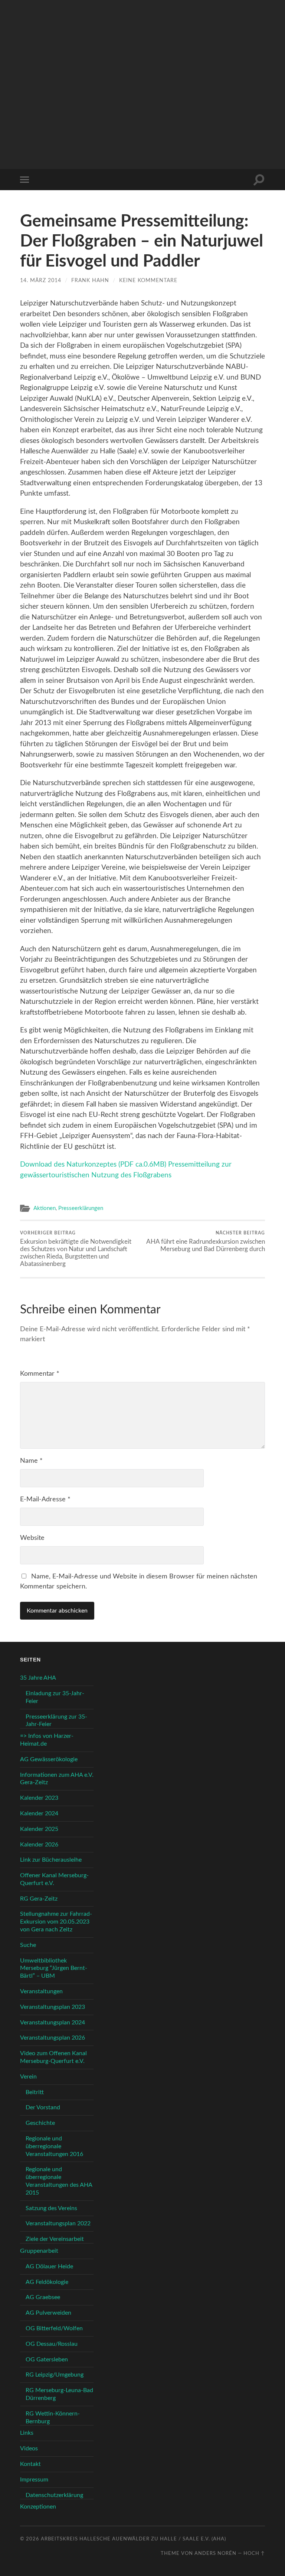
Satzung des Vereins (51, 2208)
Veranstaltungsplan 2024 (53, 2023)
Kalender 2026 (39, 1845)
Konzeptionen (38, 2507)
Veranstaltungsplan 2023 (53, 2007)
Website (32, 1538)
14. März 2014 (41, 280)
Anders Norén (215, 2553)
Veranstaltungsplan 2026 (53, 2038)
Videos (29, 2448)
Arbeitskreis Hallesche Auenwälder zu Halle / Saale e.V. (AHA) (133, 2539)
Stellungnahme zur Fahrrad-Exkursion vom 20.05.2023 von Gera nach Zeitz (56, 1922)
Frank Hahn (90, 280)
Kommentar (40, 1374)
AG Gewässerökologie (49, 1759)
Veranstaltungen (41, 1991)
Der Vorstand (43, 2107)
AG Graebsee (43, 2297)
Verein (28, 2077)
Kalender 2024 (39, 1813)
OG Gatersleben (47, 2360)
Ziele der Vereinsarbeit (55, 2239)
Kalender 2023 (39, 1798)
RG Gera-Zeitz (39, 1899)
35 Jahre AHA (38, 1678)
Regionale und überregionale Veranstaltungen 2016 (54, 2146)
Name (31, 1461)
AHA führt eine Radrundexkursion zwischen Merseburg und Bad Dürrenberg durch (206, 1241)
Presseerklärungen (81, 1208)
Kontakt (30, 2464)
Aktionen (45, 1208)
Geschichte (40, 2123)
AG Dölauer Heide (49, 2266)
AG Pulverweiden (48, 2313)
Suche (28, 1945)
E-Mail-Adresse (45, 1499)
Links (27, 2433)
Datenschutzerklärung (54, 2495)
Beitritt (35, 2092)
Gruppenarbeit (39, 2251)
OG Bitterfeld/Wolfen (54, 2328)
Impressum (34, 2480)
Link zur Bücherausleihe (51, 1860)
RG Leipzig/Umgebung (55, 2375)
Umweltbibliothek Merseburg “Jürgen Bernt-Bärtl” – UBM (54, 1968)
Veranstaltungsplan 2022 (58, 2223)
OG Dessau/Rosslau (52, 2344)
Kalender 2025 (39, 1829)
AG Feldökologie (47, 2282)
